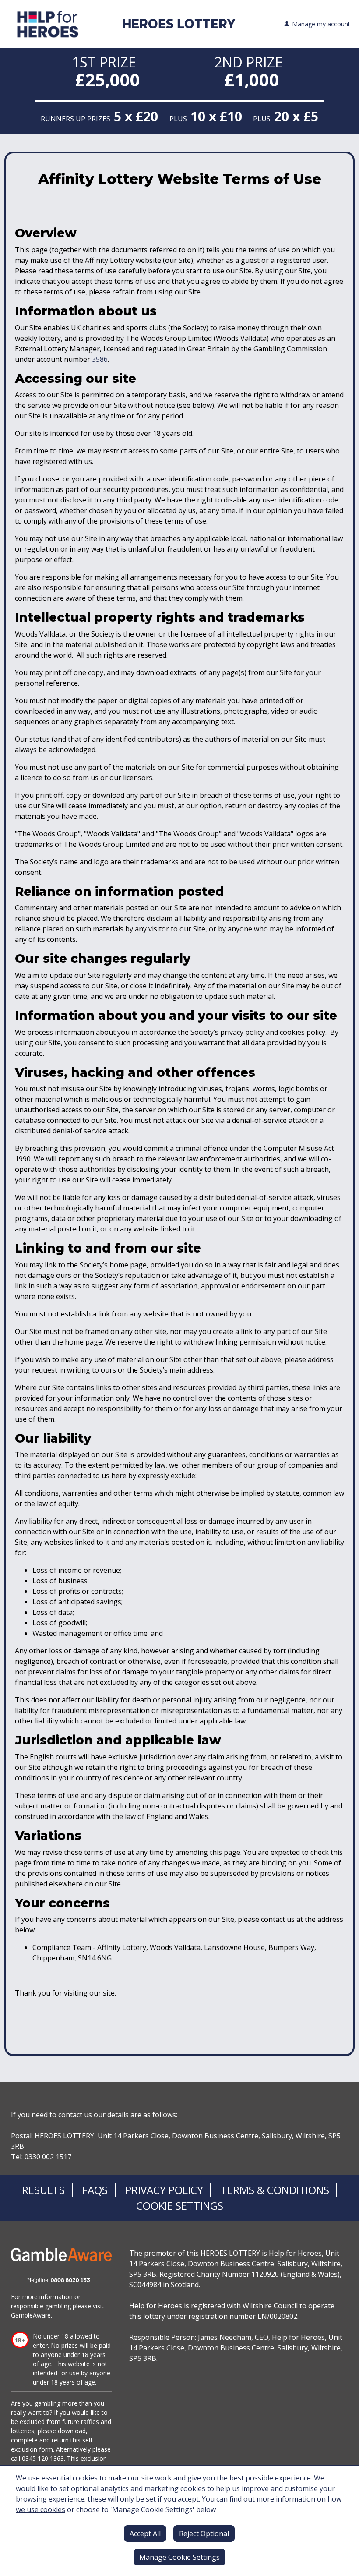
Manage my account (321, 24)
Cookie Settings (180, 2206)
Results (43, 2190)
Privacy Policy (164, 2190)
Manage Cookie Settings (179, 2557)
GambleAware (31, 2315)
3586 (100, 359)
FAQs (95, 2190)
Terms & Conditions (275, 2190)
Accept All (145, 2534)
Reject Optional (204, 2534)
